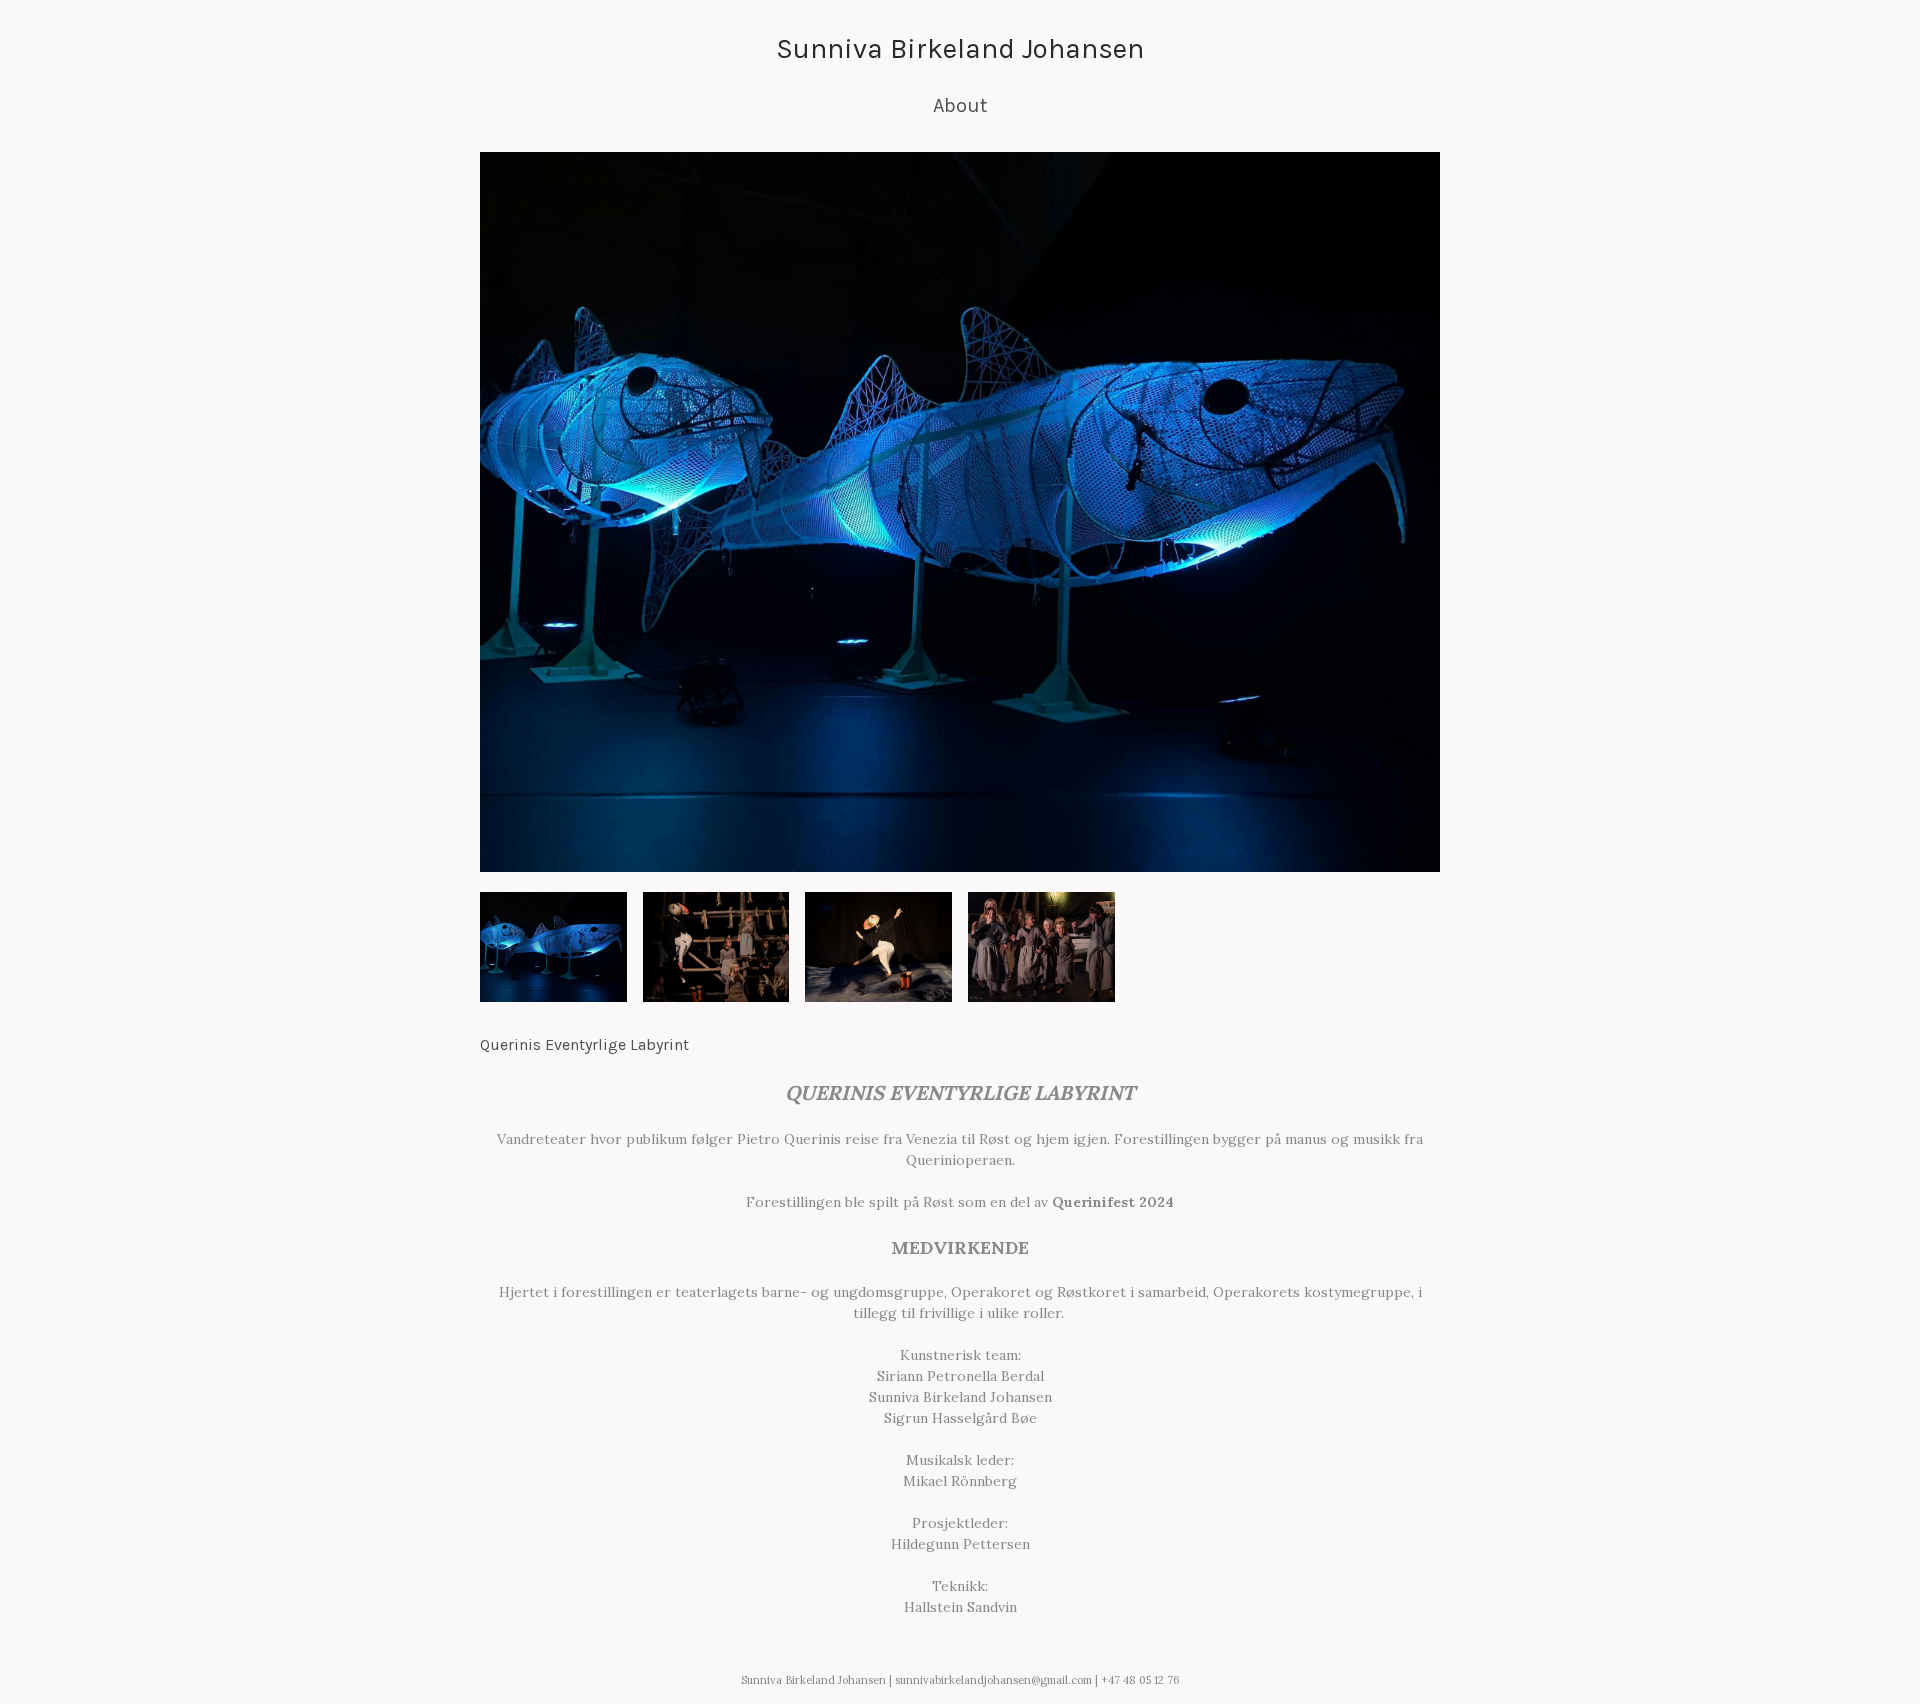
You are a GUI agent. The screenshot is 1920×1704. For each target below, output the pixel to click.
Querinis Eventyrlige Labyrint (584, 1044)
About (960, 105)
